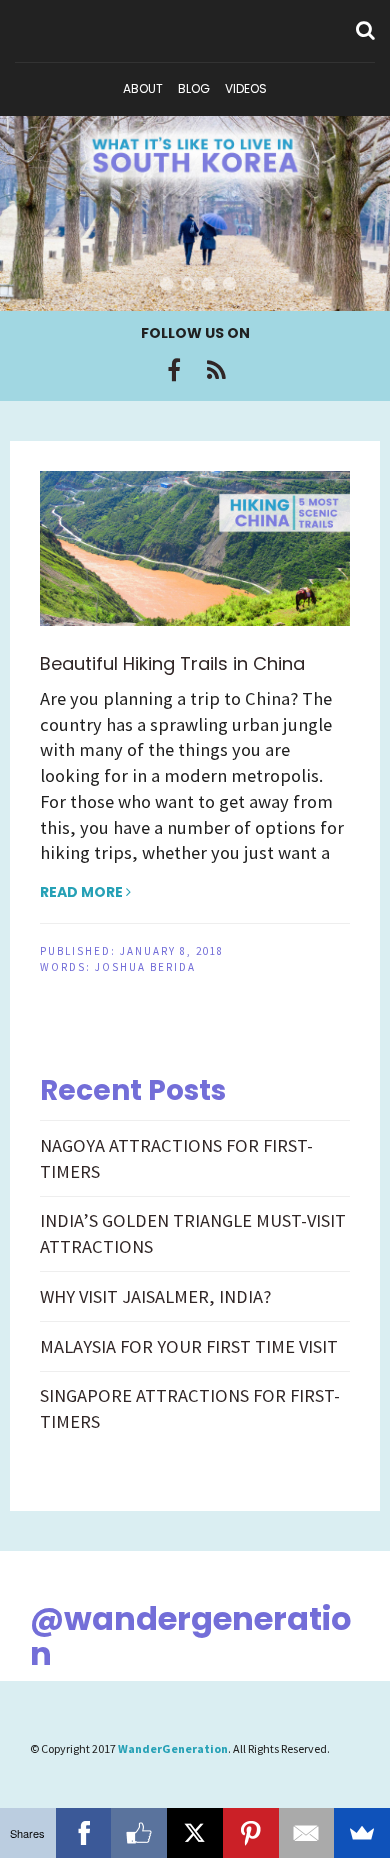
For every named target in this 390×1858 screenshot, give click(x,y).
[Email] (307, 1833)
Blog (194, 88)
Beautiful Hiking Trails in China (172, 663)
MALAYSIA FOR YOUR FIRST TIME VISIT (189, 1346)
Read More (83, 892)
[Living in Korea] (195, 213)
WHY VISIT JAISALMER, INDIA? (155, 1296)
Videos (246, 88)
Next (350, 216)
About (143, 88)
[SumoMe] (362, 1833)
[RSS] (217, 370)
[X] (195, 1833)
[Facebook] (174, 370)
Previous (40, 216)
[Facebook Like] (139, 1833)
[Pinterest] (251, 1833)
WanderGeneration (173, 1748)
